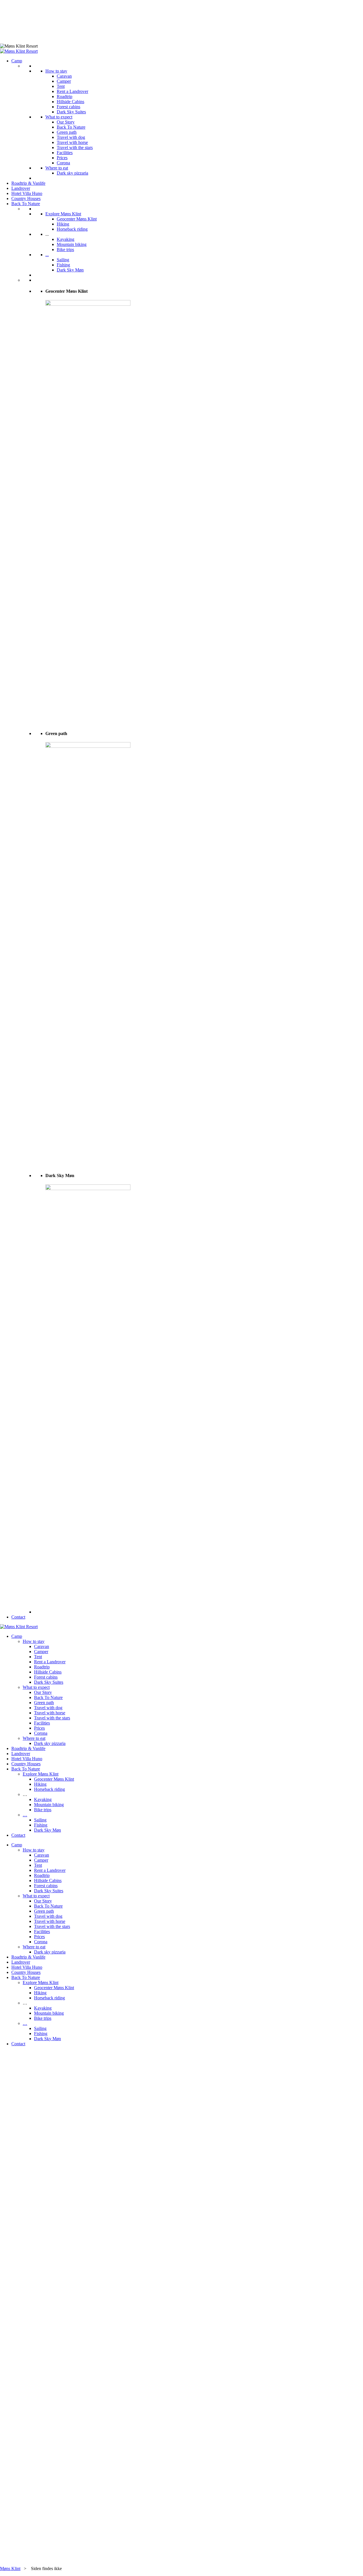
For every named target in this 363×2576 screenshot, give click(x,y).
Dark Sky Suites (71, 112)
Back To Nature (71, 127)
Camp (17, 61)
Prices (62, 158)
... (47, 255)
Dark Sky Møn (70, 270)
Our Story (66, 122)
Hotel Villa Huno (27, 193)
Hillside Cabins (70, 102)
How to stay (56, 71)
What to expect (59, 117)
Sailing (63, 260)
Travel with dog (71, 137)
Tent (61, 86)
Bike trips (65, 249)
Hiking (63, 224)
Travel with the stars (75, 147)
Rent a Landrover (72, 91)
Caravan (64, 76)
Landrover (21, 188)
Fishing (63, 265)
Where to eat (57, 168)
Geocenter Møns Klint (77, 219)
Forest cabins (68, 107)
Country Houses (26, 198)
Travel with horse (72, 142)
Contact (18, 1617)
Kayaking (66, 239)
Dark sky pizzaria (72, 173)
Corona (63, 163)
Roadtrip (65, 96)
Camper (64, 81)
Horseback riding (72, 229)
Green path (67, 132)
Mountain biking (72, 244)
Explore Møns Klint (63, 214)
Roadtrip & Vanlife (28, 183)
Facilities (65, 153)
